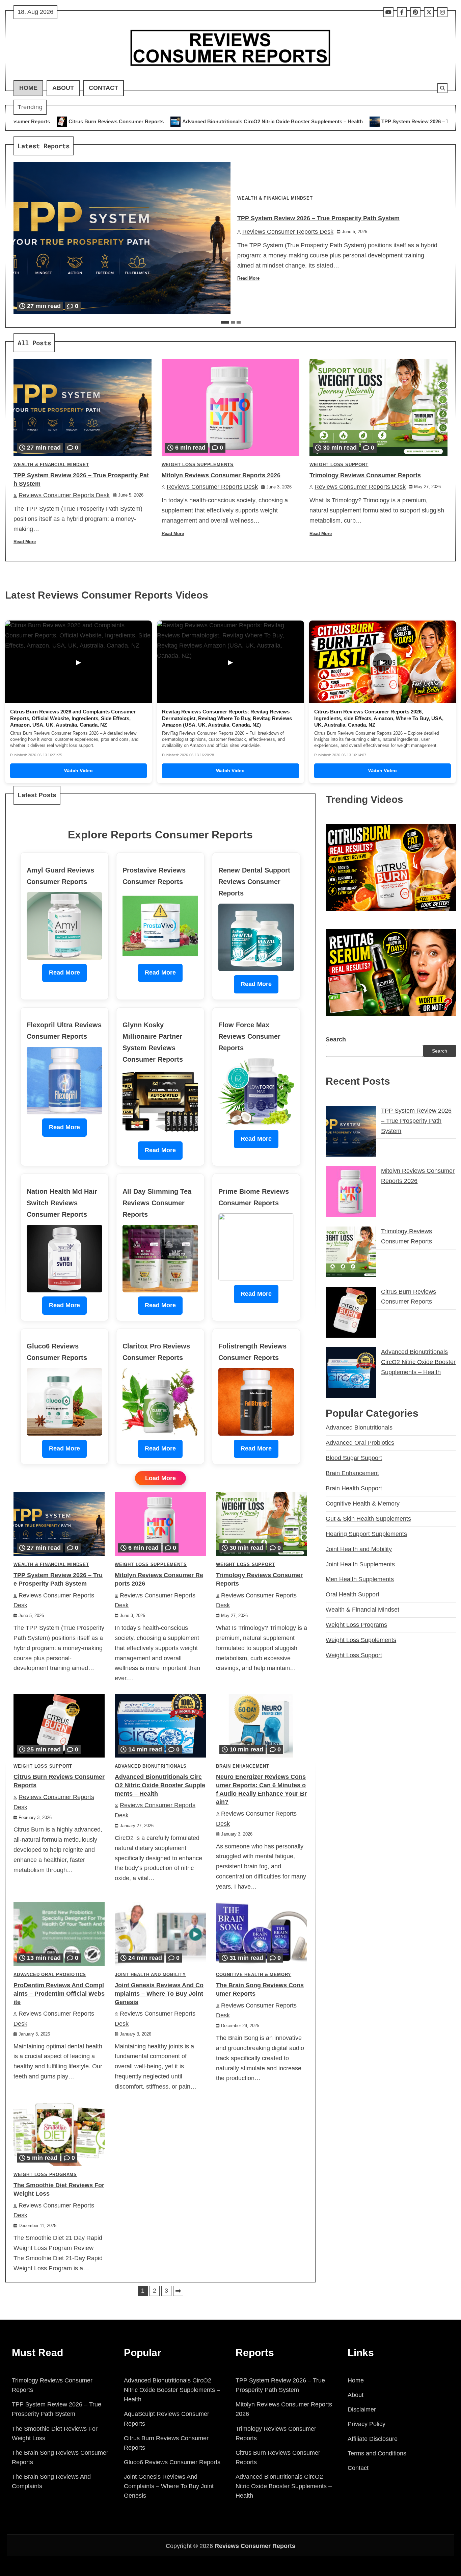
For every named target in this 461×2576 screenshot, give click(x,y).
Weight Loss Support (339, 465)
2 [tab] (233, 322)
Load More (160, 1478)
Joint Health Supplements (360, 1564)
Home (28, 88)
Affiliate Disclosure (373, 2439)
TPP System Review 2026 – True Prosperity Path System (286, 121)
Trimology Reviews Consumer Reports (365, 475)
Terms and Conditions (377, 2453)
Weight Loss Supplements (198, 465)
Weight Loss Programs (45, 2175)
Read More (248, 278)
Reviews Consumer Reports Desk (288, 232)
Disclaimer (362, 2409)
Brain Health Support (354, 1488)
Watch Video (78, 771)
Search (336, 1039)
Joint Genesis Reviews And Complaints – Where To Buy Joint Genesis (159, 1994)
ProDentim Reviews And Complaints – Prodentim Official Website (59, 1994)
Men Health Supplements (360, 1580)
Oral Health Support (352, 1594)
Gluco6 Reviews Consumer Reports (172, 2462)
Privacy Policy (367, 2424)
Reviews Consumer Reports (255, 2546)
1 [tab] (225, 322)
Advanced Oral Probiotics (50, 1975)
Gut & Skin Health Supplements (368, 1519)
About (63, 88)
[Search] (442, 88)
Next (178, 2291)
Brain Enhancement (243, 1766)
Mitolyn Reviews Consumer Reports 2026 (221, 475)
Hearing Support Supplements (366, 1534)
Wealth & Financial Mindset (275, 198)
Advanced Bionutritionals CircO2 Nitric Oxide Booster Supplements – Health (111, 121)
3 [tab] (239, 322)
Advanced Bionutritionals (151, 1766)
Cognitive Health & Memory (254, 1975)
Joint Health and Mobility (150, 1975)
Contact (103, 88)
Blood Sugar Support (354, 1458)
